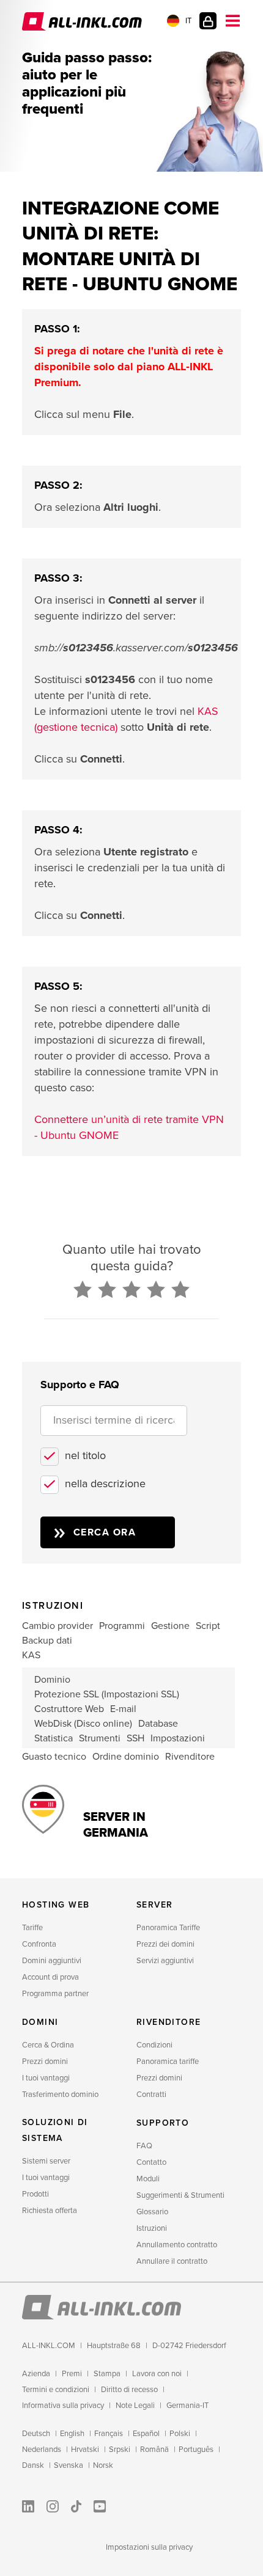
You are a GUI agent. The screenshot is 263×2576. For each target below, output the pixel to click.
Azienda (36, 2374)
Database (158, 1724)
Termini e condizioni (56, 2390)
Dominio (52, 1680)
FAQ (144, 2146)
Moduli (148, 2179)
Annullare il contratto (172, 2261)
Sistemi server (46, 2161)
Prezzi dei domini (165, 1944)
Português (196, 2450)
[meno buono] (107, 1290)
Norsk (103, 2465)
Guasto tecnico (54, 1757)
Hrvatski (85, 2450)
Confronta (39, 1944)
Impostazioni (178, 1738)
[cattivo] (83, 1290)
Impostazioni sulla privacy (149, 2547)
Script (208, 1626)
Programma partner (55, 1994)
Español (146, 2434)
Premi (72, 2374)
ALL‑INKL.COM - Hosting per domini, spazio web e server (83, 21)
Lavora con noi (157, 2374)
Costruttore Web (69, 1709)
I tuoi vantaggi (46, 2078)
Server (154, 1905)
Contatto (151, 2162)
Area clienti (208, 21)
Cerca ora (105, 1532)
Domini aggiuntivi (52, 1961)
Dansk (33, 2465)
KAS (31, 1655)
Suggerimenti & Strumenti (180, 2195)
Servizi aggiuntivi (165, 1961)
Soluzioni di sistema (55, 2130)
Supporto (163, 2123)
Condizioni (154, 2045)
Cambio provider (57, 1626)
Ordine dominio (126, 1757)
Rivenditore (190, 1757)
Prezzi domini (45, 2062)
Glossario (152, 2212)
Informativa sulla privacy (63, 2406)
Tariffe (32, 1928)
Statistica (54, 1738)
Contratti (151, 2095)
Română (154, 2450)
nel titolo (85, 1455)
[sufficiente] (131, 1290)
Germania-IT (187, 2406)
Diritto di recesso (129, 2390)
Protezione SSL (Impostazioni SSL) (107, 1694)
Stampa (107, 2374)
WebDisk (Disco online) (83, 1724)
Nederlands (42, 2450)
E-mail (123, 1709)
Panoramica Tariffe (168, 1928)
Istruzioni (152, 2228)
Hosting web (56, 1905)
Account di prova (50, 1977)
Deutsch (36, 2434)
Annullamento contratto (177, 2245)
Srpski (120, 2450)
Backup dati (47, 1641)
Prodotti (35, 2194)
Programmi (122, 1626)
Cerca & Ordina (48, 2045)
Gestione (170, 1626)
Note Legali (135, 2406)
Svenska (69, 2465)
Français (109, 2434)
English (72, 2434)
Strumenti (100, 1738)
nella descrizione (105, 1484)
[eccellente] (180, 1290)
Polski (180, 2434)
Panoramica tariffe (168, 2062)
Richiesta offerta (50, 2211)
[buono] (156, 1290)
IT (188, 21)
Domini (40, 2022)
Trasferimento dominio (60, 2095)
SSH (135, 1738)
